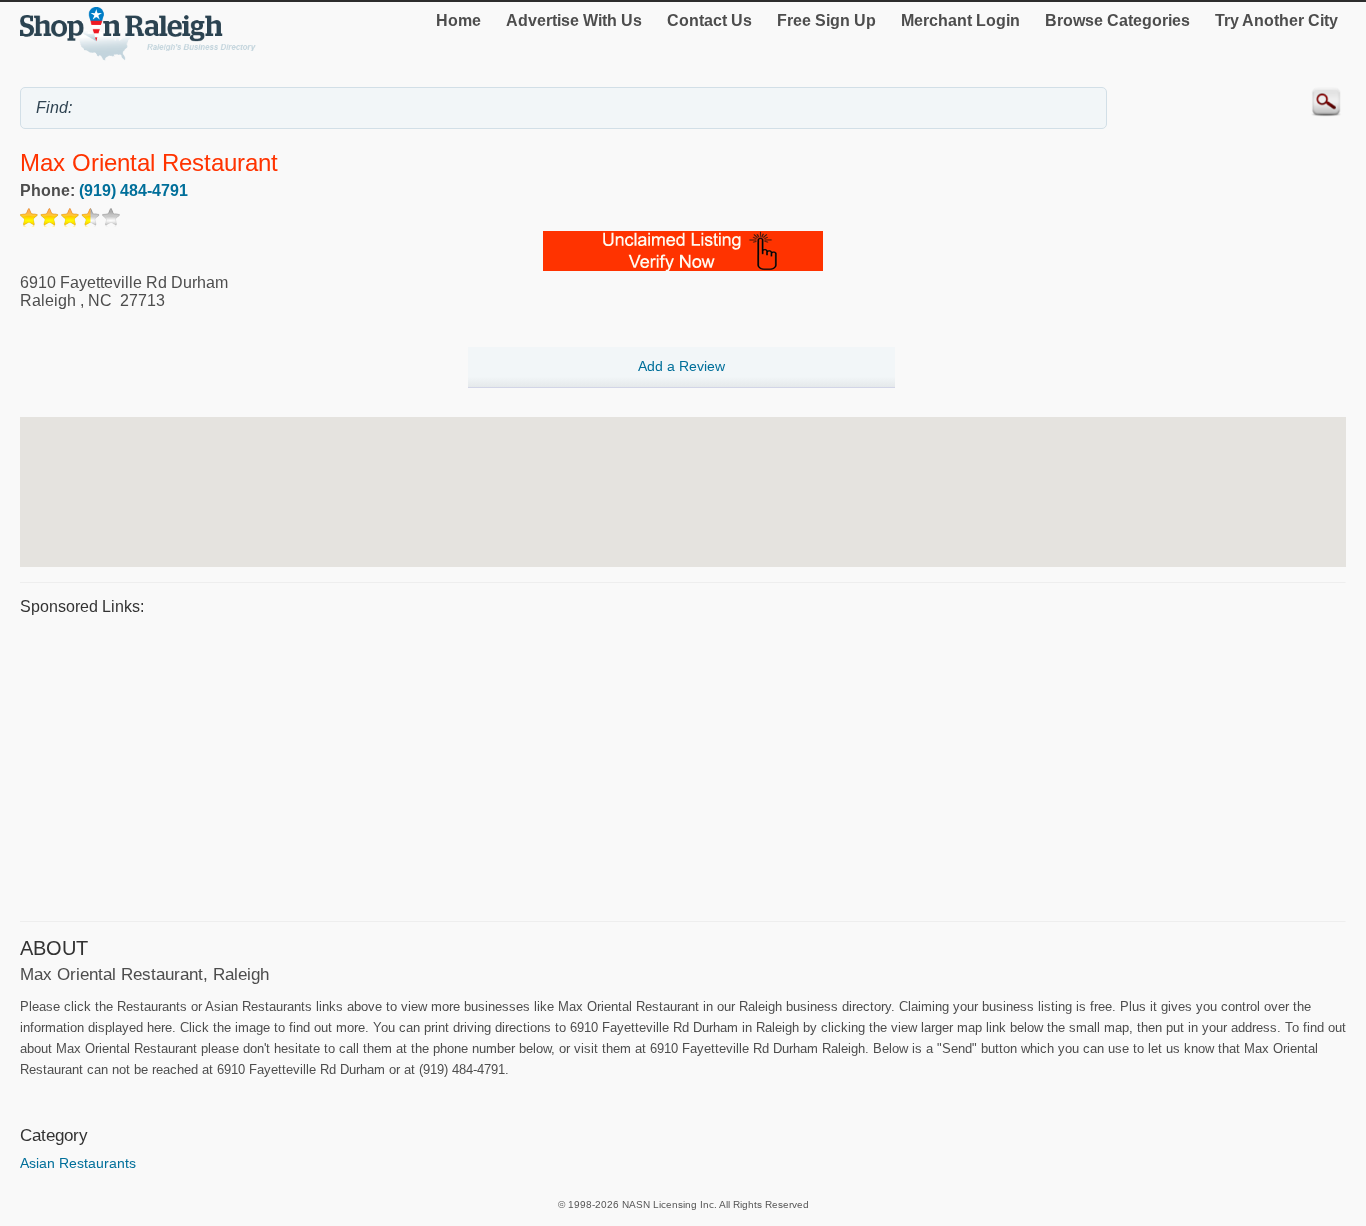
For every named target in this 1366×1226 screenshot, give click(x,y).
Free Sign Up (826, 20)
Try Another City (1276, 20)
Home (458, 20)
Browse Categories (1117, 20)
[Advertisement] (620, 766)
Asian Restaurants (78, 1163)
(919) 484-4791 (133, 190)
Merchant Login (960, 20)
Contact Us (709, 20)
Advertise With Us (574, 20)
